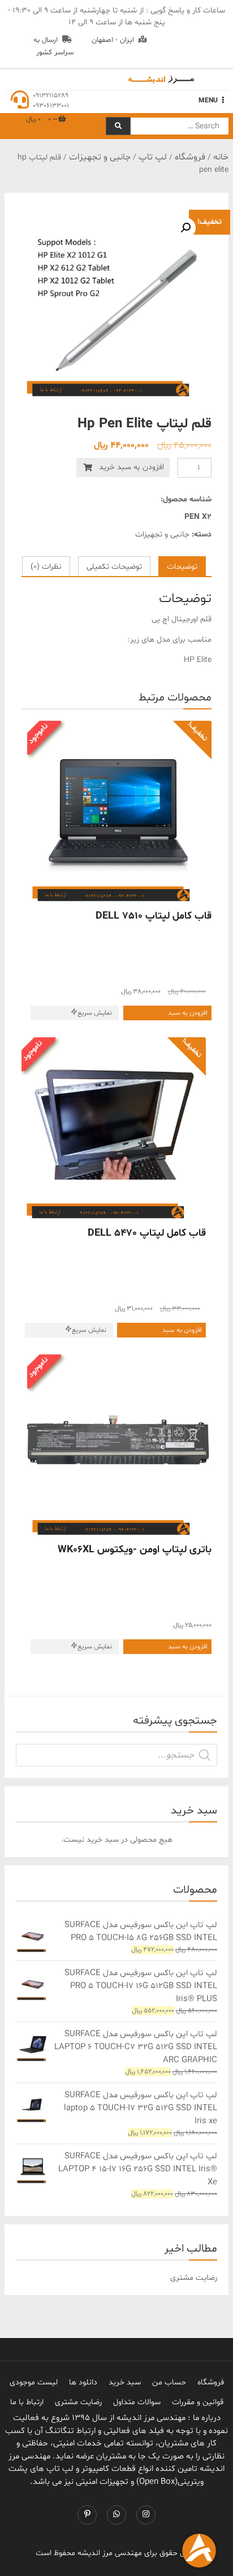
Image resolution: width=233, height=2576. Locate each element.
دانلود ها (83, 2382)
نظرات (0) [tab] (46, 567)
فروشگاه (190, 157)
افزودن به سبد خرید (131, 467)
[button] (185, 228)
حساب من (169, 2382)
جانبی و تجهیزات (100, 157)
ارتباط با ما (27, 2402)
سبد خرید (125, 2382)
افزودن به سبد (188, 1013)
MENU (208, 101)
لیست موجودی (34, 2382)
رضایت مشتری (78, 2402)
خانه (221, 157)
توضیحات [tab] (182, 567)
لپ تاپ (153, 157)
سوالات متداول (137, 2402)
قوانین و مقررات (198, 2402)
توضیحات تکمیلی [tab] (114, 567)
